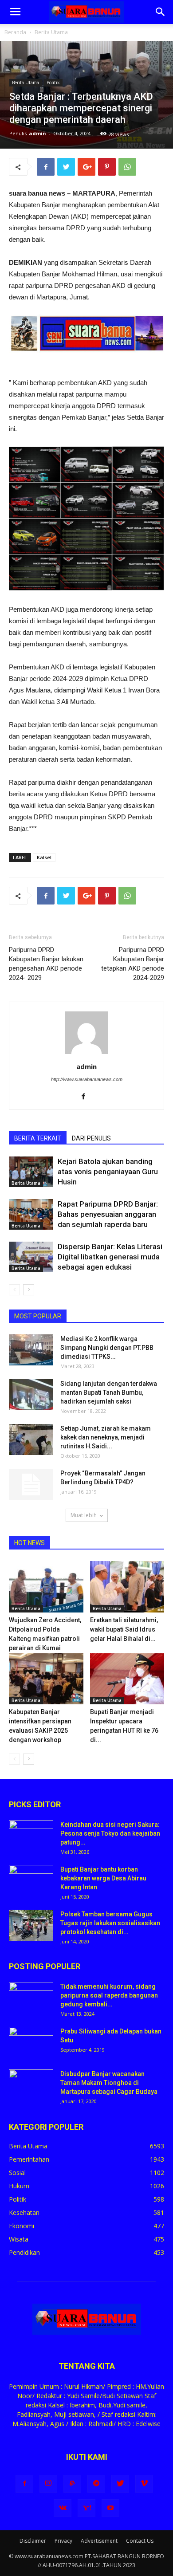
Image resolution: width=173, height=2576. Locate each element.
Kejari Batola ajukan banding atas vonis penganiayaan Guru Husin (108, 1172)
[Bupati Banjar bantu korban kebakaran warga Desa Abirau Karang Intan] (31, 1880)
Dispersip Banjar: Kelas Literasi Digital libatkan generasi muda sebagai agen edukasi (110, 1257)
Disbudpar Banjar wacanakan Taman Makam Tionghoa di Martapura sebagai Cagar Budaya (109, 2083)
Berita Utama (51, 32)
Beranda (15, 32)
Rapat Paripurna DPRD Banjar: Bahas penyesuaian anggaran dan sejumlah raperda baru (108, 1214)
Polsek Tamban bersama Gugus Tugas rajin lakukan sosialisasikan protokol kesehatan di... (110, 1923)
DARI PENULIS (91, 1138)
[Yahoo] (86, 2508)
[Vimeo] (144, 2484)
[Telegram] (96, 2484)
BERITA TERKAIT (38, 1138)
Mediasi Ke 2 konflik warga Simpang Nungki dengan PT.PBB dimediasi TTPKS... (107, 1348)
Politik (53, 83)
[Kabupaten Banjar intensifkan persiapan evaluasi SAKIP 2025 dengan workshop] (46, 1679)
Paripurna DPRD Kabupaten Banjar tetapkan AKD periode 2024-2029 (133, 964)
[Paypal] (72, 2484)
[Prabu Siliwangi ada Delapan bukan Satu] (31, 2042)
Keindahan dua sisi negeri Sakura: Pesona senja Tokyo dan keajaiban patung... (110, 1833)
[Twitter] (120, 2484)
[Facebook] (87, 1097)
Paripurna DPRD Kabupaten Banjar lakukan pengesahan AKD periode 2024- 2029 (46, 964)
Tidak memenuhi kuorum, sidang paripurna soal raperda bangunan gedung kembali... (109, 1995)
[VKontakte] (63, 2508)
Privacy (63, 2541)
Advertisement (99, 2541)
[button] (161, 12)
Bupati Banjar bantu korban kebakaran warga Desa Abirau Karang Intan (103, 1878)
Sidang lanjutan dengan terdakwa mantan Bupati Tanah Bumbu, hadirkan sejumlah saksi (109, 1392)
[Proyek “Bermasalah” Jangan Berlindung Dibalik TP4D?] (31, 1484)
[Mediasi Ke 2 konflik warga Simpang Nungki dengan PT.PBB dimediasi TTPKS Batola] (31, 1350)
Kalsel (44, 857)
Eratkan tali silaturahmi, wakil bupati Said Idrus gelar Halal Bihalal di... (124, 1629)
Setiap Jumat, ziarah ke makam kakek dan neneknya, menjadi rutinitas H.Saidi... (106, 1437)
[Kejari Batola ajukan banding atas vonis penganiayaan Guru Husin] (31, 1172)
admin (37, 133)
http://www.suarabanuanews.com (87, 1079)
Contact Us (140, 2541)
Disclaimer (33, 2541)
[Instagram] (48, 2484)
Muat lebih (84, 1515)
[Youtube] (110, 2508)
